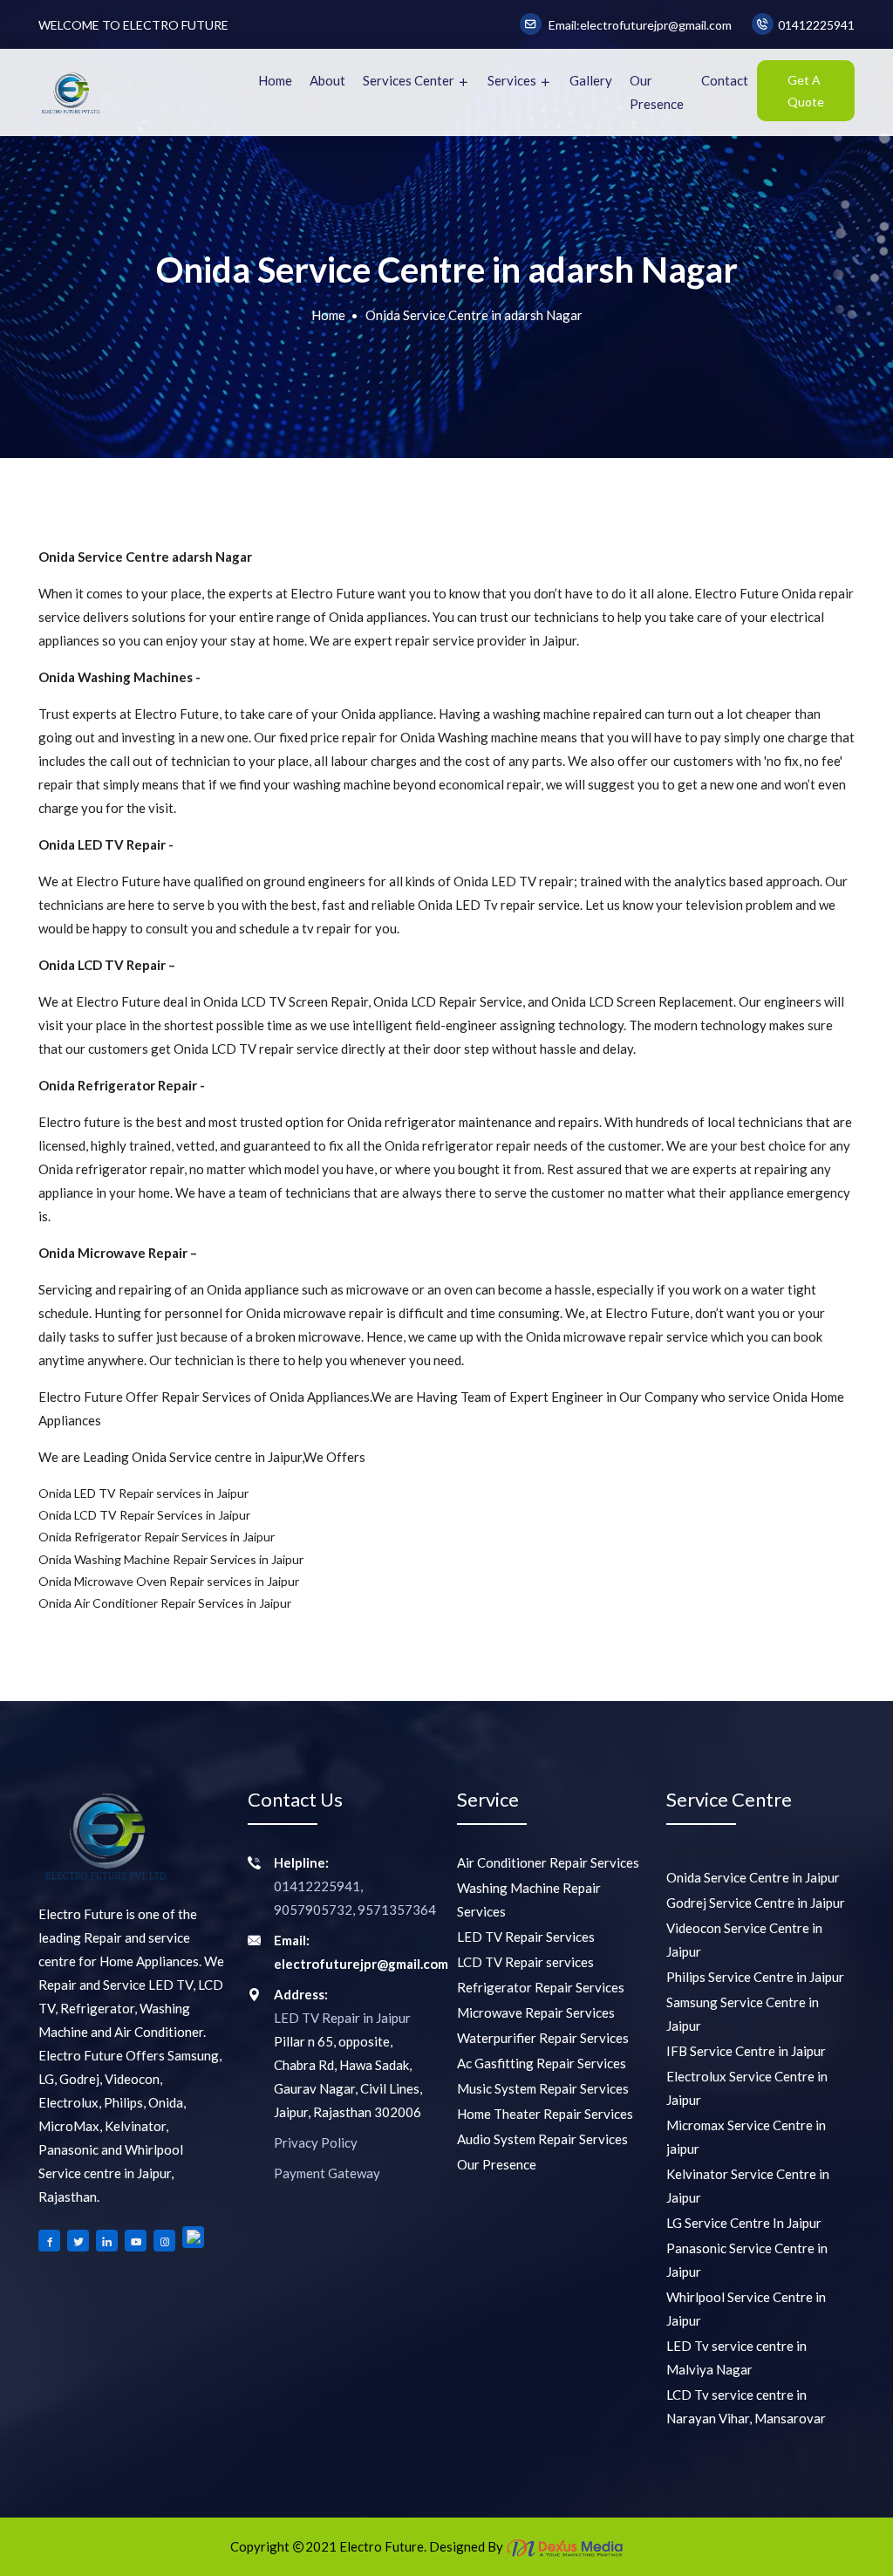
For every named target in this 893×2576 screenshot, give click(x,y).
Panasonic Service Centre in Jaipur (747, 2260)
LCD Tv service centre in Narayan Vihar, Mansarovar (746, 2406)
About (327, 80)
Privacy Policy (316, 2142)
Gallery (591, 80)
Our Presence (657, 92)
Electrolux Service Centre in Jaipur (747, 2088)
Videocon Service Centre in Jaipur (744, 1940)
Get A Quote (806, 91)
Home (275, 80)
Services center (410, 80)
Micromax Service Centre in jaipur (746, 2137)
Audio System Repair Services (542, 2139)
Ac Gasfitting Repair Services (542, 2063)
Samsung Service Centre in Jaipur (743, 2014)
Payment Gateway (327, 2173)
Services (513, 80)
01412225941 (816, 25)
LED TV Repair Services (526, 1937)
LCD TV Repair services (525, 1962)
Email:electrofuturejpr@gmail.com (639, 25)
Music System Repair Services (543, 2088)
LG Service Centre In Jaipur (744, 2223)
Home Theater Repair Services (545, 2114)
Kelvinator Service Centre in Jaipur (748, 2186)
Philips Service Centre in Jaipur (755, 1977)
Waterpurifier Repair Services (543, 2038)
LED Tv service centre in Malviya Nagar (736, 2357)
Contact (725, 80)
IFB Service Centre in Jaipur (746, 2051)
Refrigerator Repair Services (541, 1987)
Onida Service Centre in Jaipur (753, 1877)
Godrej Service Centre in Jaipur (756, 1903)
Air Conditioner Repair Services (548, 1862)
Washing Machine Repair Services (529, 1900)
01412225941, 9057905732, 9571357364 (355, 1898)
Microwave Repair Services (536, 2012)
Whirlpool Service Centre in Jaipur (746, 2309)
